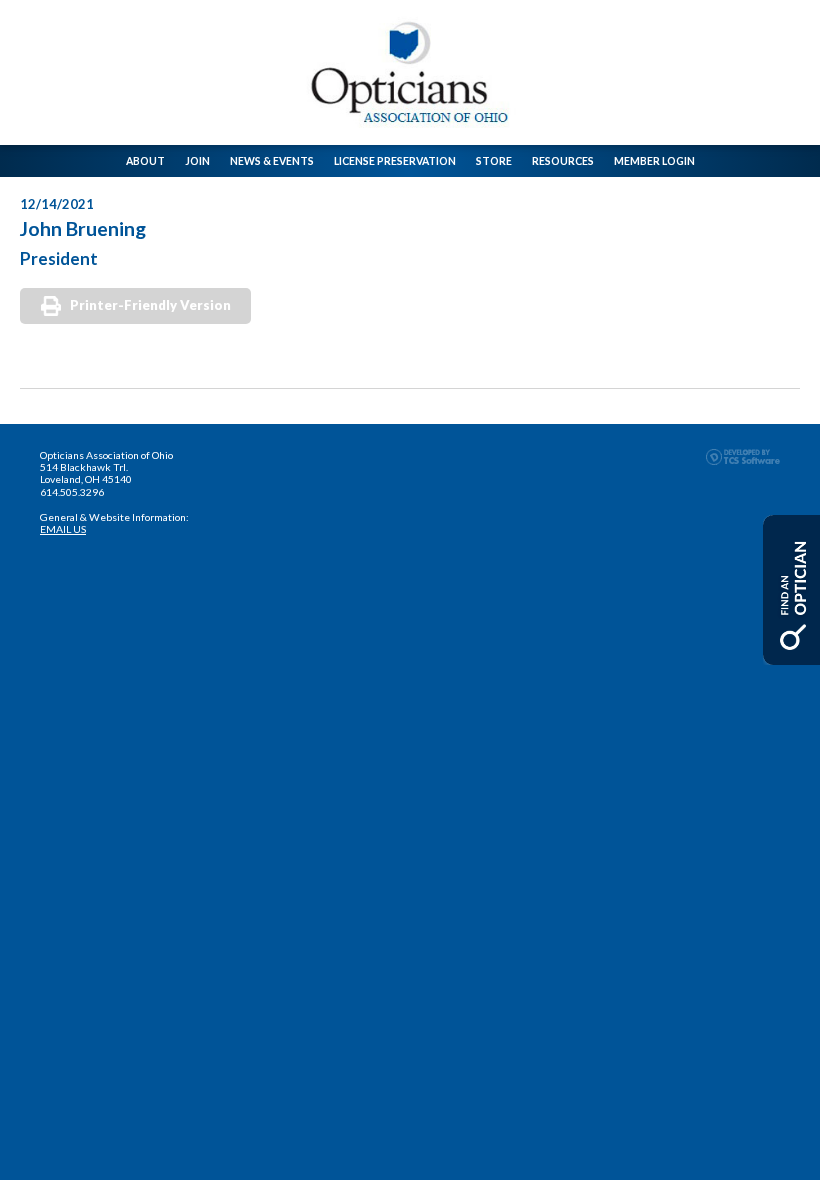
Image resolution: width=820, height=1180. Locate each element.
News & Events (272, 161)
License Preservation (395, 161)
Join (197, 161)
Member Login (654, 161)
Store (494, 161)
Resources (563, 161)
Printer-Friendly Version (150, 305)
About (145, 161)
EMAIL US (63, 529)
